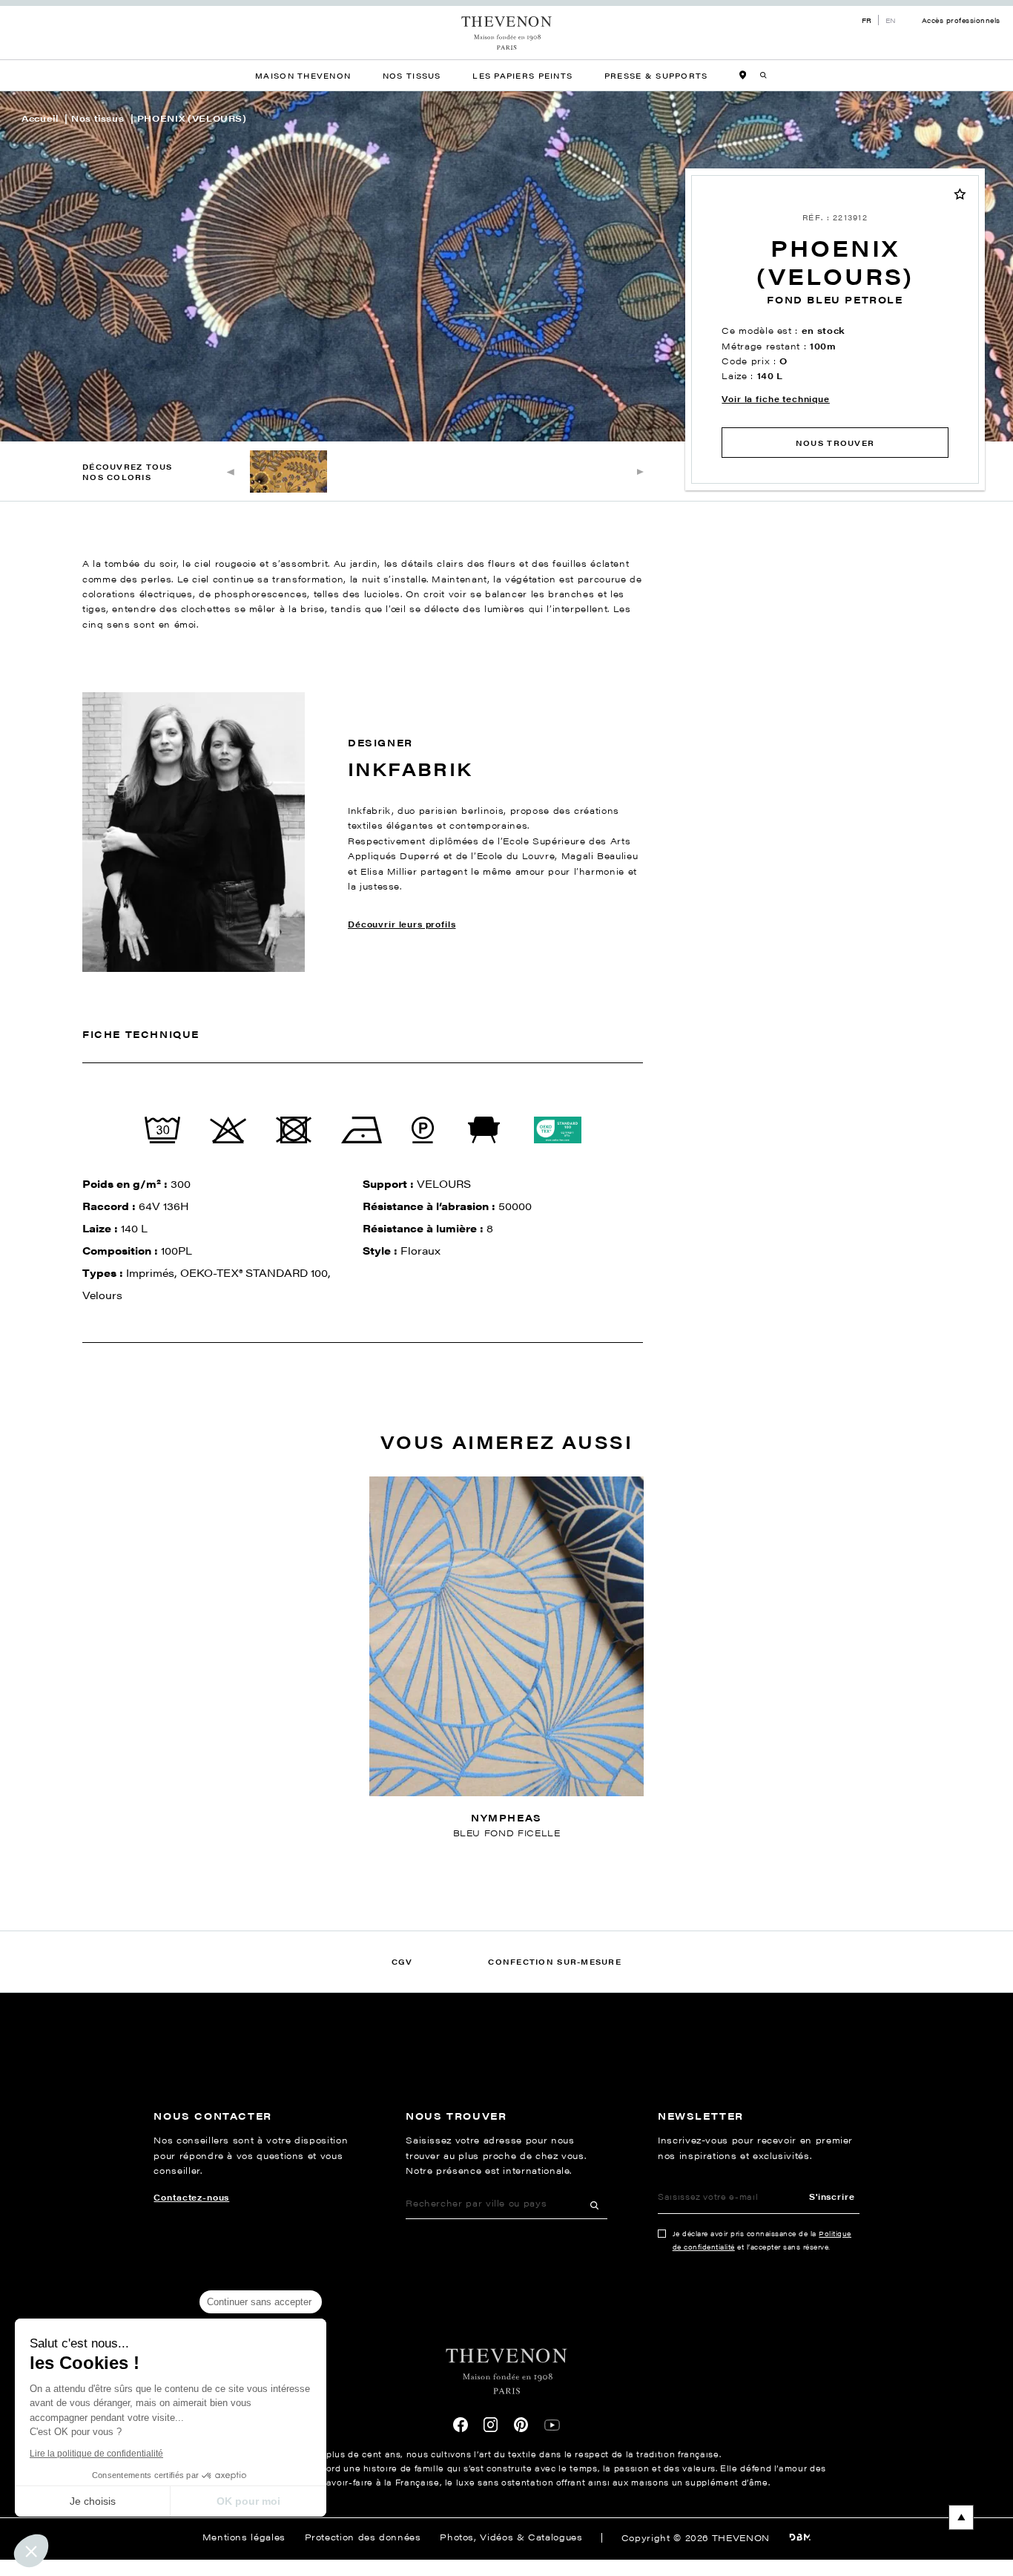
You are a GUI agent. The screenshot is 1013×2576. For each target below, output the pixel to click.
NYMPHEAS (506, 1818)
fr (867, 20)
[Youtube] (552, 2425)
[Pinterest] (521, 2425)
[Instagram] (491, 2425)
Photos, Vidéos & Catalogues (511, 2537)
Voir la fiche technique (775, 399)
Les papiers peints (522, 75)
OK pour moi (248, 2501)
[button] (31, 2551)
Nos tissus (98, 118)
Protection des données (363, 2537)
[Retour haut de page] (506, 2517)
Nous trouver (835, 443)
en (891, 20)
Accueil (40, 118)
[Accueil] (507, 33)
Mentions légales (244, 2537)
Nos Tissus (412, 75)
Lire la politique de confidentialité (96, 2454)
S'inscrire (832, 2196)
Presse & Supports (656, 75)
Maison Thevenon (303, 75)
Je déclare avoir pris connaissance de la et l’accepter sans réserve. (762, 2240)
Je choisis (93, 2501)
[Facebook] (461, 2425)
